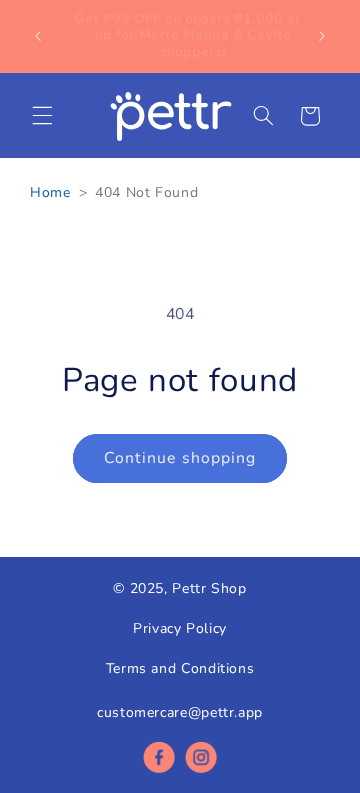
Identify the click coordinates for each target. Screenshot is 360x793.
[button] (42, 116)
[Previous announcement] (38, 36)
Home (50, 192)
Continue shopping (180, 458)
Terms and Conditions (180, 668)
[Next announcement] (322, 36)
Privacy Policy (180, 628)
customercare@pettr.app (180, 712)
